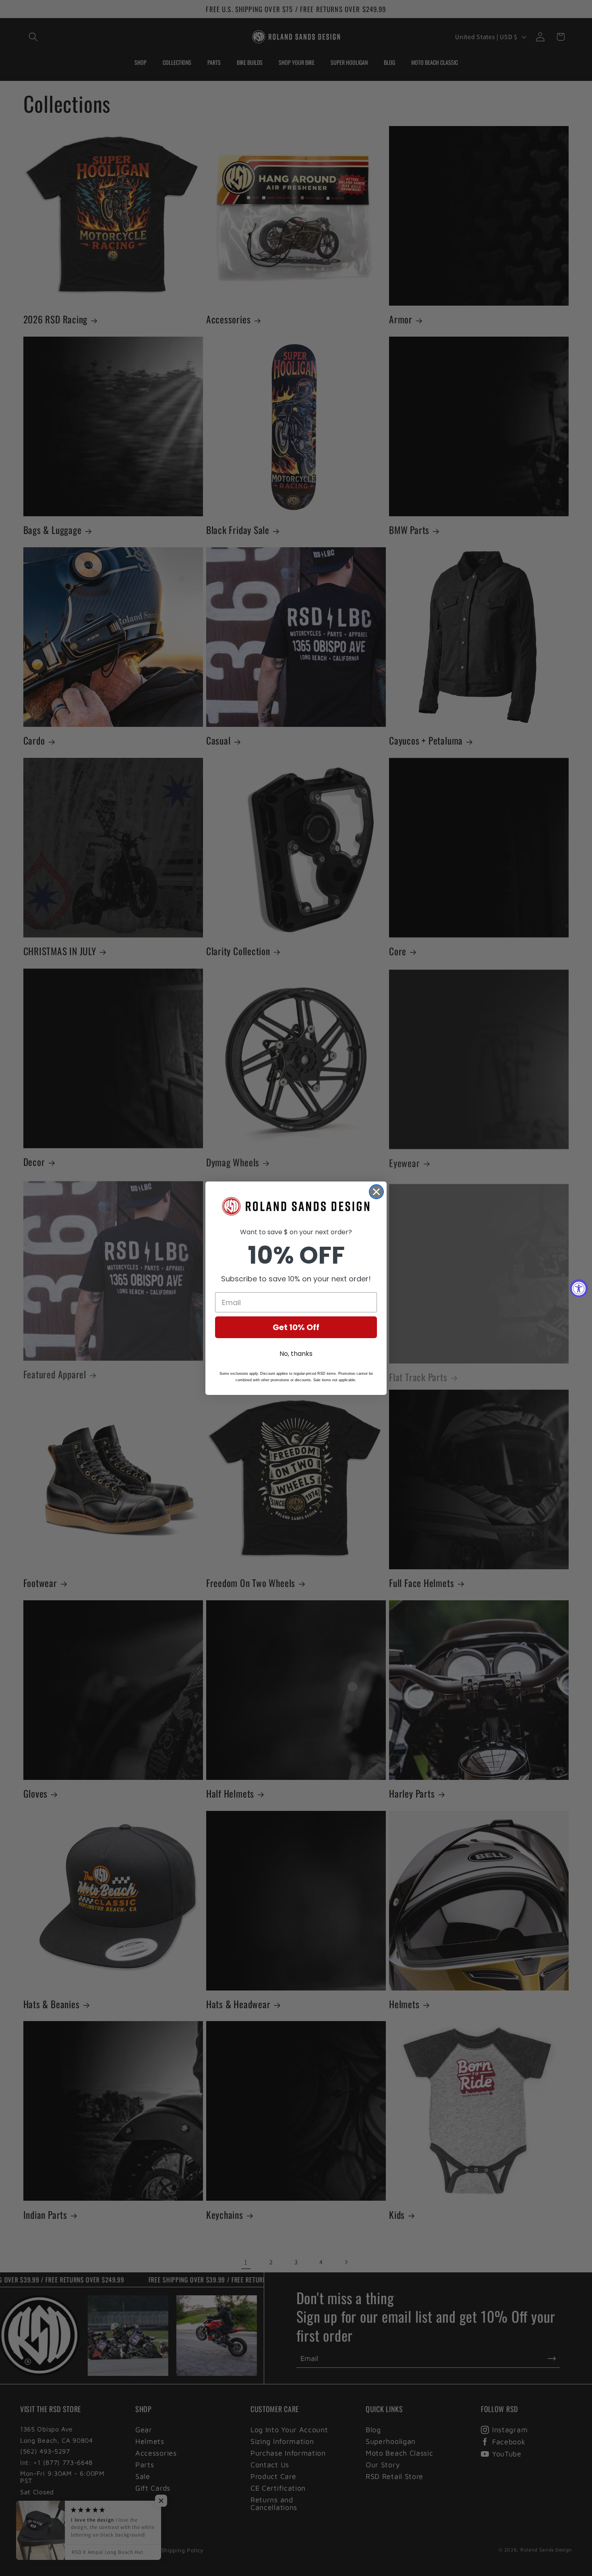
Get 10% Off (296, 1327)
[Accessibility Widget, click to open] (579, 1288)
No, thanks (296, 1354)
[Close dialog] (376, 1192)
